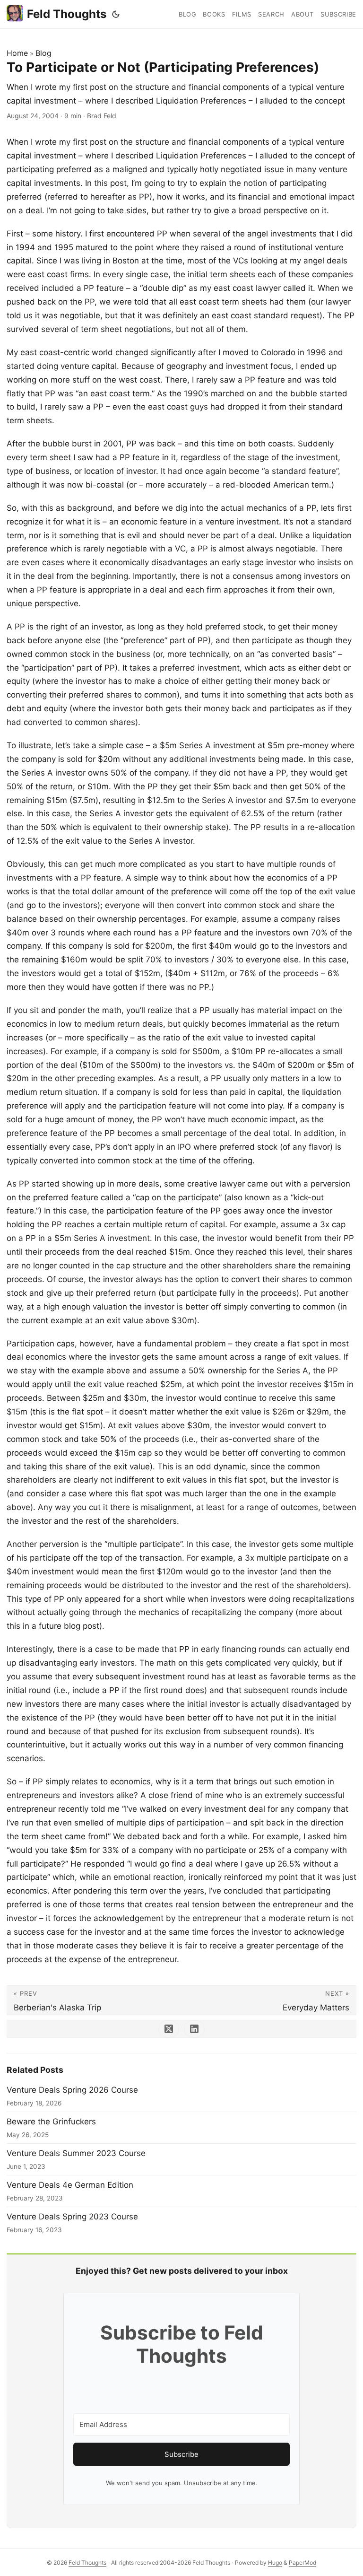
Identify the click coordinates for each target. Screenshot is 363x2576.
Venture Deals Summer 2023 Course (76, 2153)
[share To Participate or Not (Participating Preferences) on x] (169, 2029)
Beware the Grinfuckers (51, 2122)
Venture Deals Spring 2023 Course (72, 2217)
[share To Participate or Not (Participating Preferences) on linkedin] (194, 2029)
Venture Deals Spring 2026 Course (72, 2090)
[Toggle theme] (116, 14)
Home (17, 53)
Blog (43, 53)
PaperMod (302, 2563)
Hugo (275, 2563)
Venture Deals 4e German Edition (70, 2185)
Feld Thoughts (67, 14)
